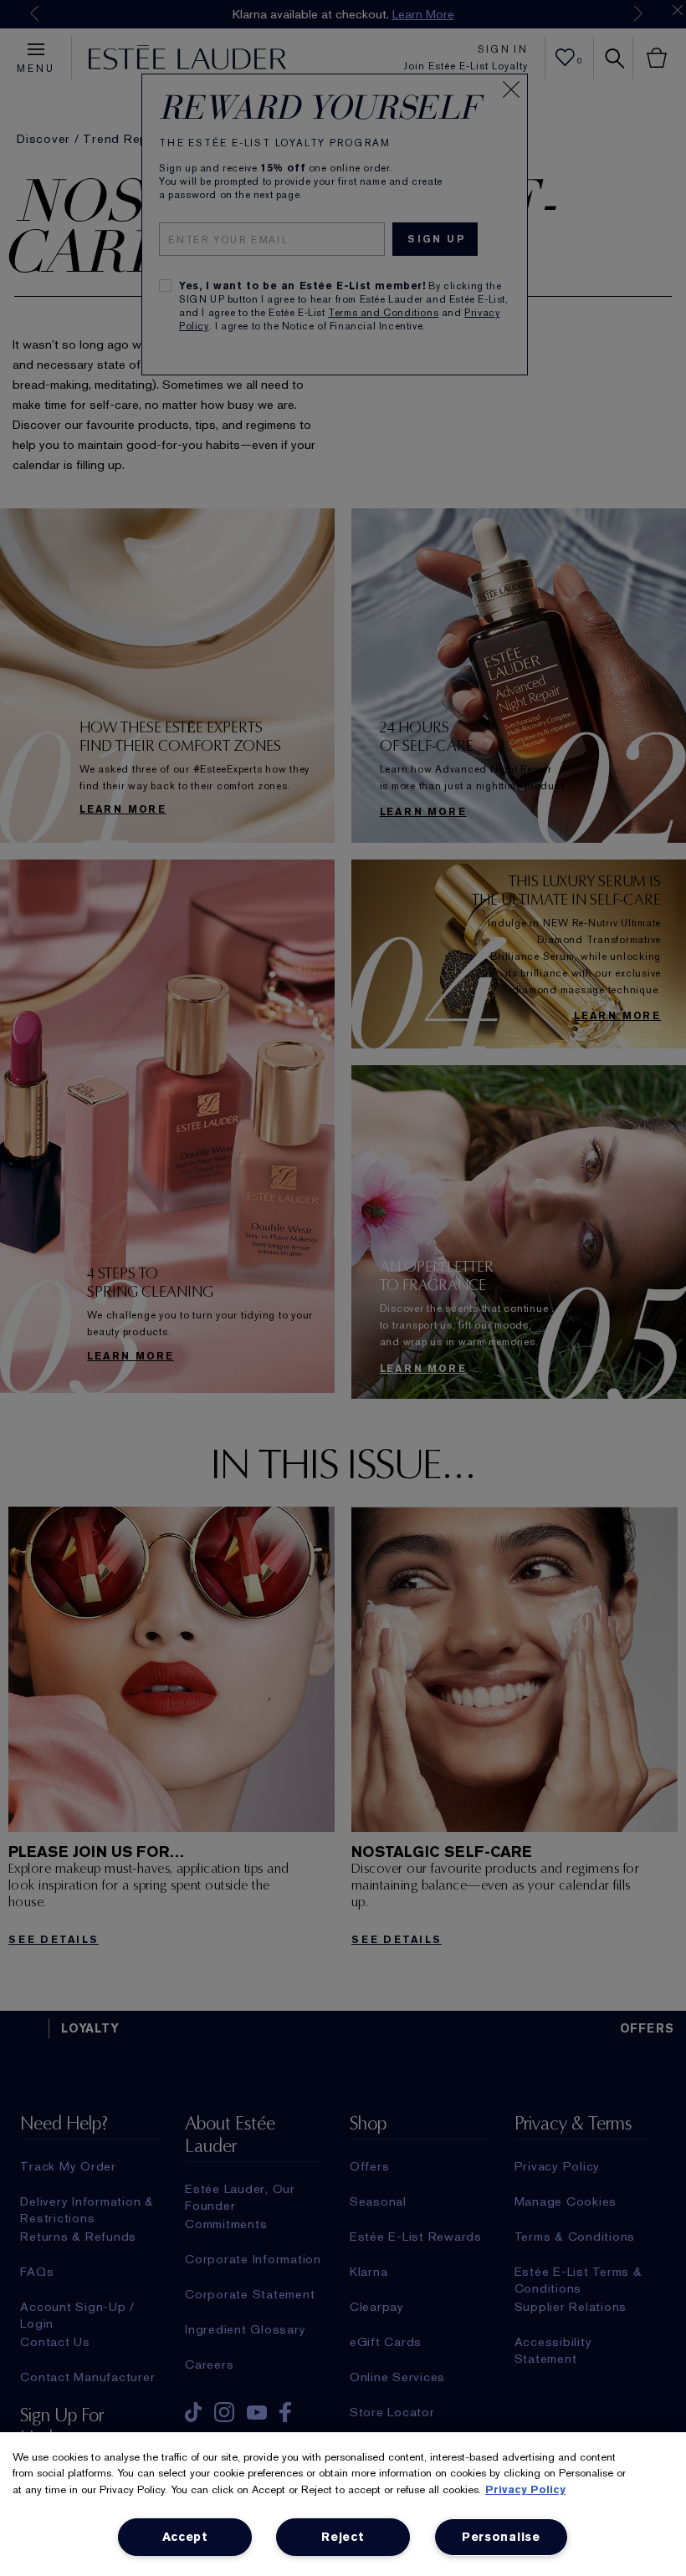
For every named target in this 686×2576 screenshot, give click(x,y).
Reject (343, 2537)
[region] (343, 2504)
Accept (185, 2537)
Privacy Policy (525, 2489)
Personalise (501, 2537)
